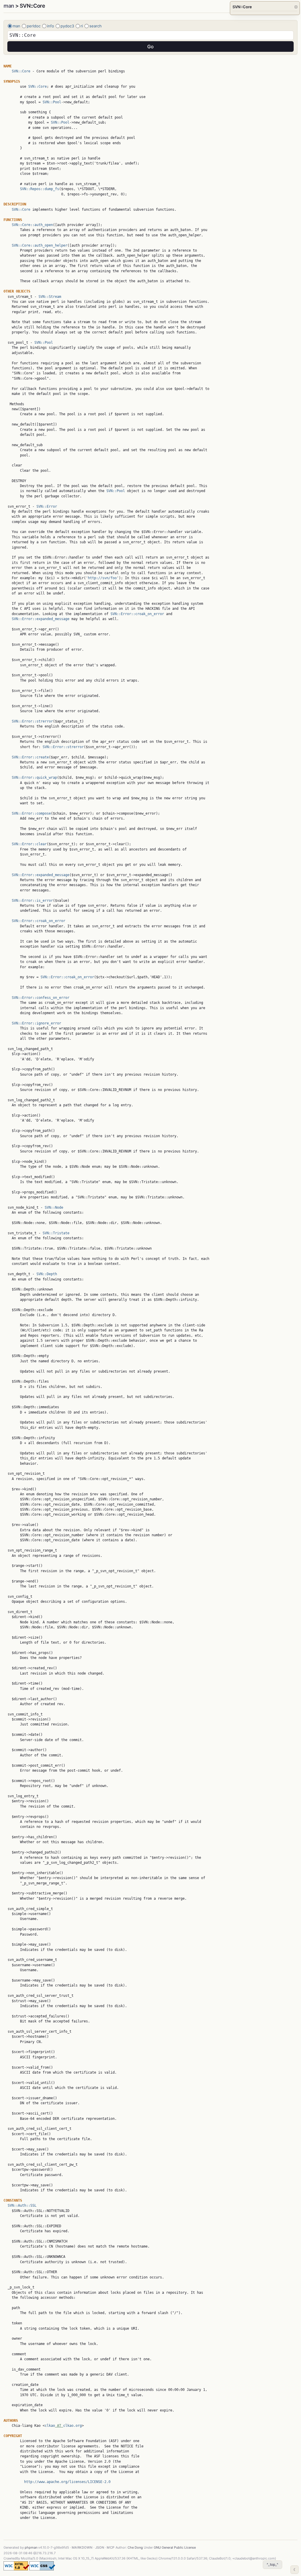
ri (82, 26)
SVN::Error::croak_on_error (137, 614)
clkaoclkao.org (63, 2426)
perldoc (34, 26)
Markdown (82, 2547)
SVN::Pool (52, 102)
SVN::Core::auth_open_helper (40, 245)
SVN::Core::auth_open (32, 225)
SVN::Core (21, 71)
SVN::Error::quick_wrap (34, 778)
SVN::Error (47, 506)
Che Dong (135, 2547)
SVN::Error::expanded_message (41, 619)
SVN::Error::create (30, 757)
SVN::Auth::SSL (22, 2205)
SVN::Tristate (56, 1233)
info (51, 26)
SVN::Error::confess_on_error (41, 998)
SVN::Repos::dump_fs (40, 189)
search (96, 26)
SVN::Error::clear (29, 844)
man (9, 6)
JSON (100, 2547)
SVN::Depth (47, 1274)
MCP (111, 2547)
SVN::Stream (50, 297)
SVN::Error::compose (31, 813)
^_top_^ (272, 2564)
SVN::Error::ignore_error (36, 1023)
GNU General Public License (175, 2547)
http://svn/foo (102, 578)
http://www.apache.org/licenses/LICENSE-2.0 (67, 2482)
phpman (31, 2547)
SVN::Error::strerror (32, 721)
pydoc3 (67, 26)
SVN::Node (54, 1208)
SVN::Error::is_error (32, 901)
